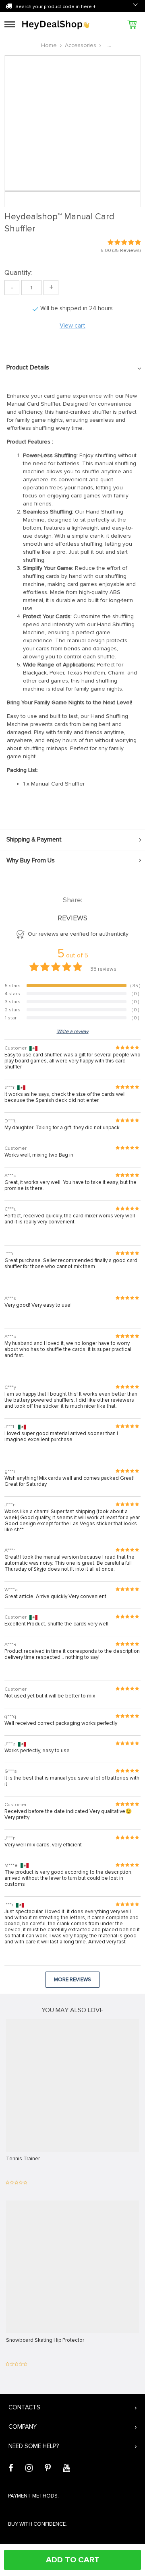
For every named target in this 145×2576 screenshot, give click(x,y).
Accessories (81, 45)
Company (23, 2427)
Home (49, 45)
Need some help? (34, 2446)
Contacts (24, 2407)
